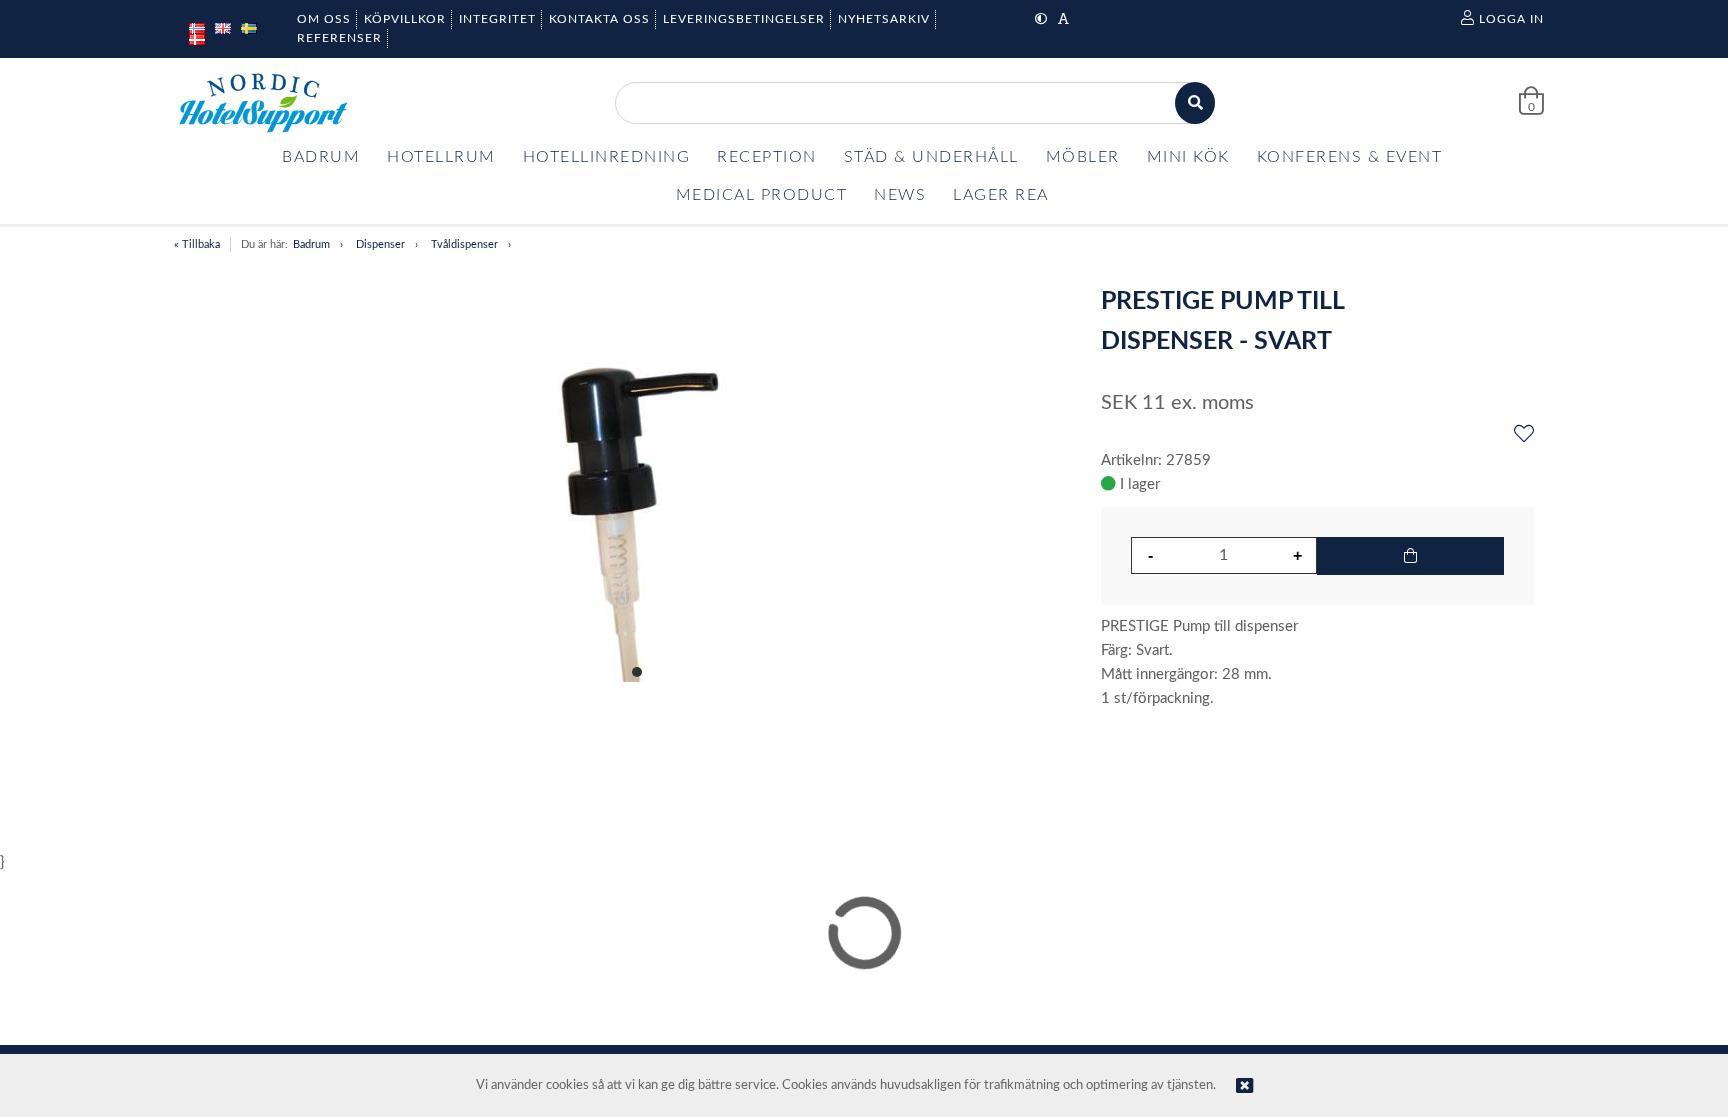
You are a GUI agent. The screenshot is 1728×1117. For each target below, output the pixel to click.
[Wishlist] (1524, 435)
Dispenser (380, 244)
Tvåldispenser (464, 244)
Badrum (311, 244)
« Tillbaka (197, 244)
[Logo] (263, 103)
